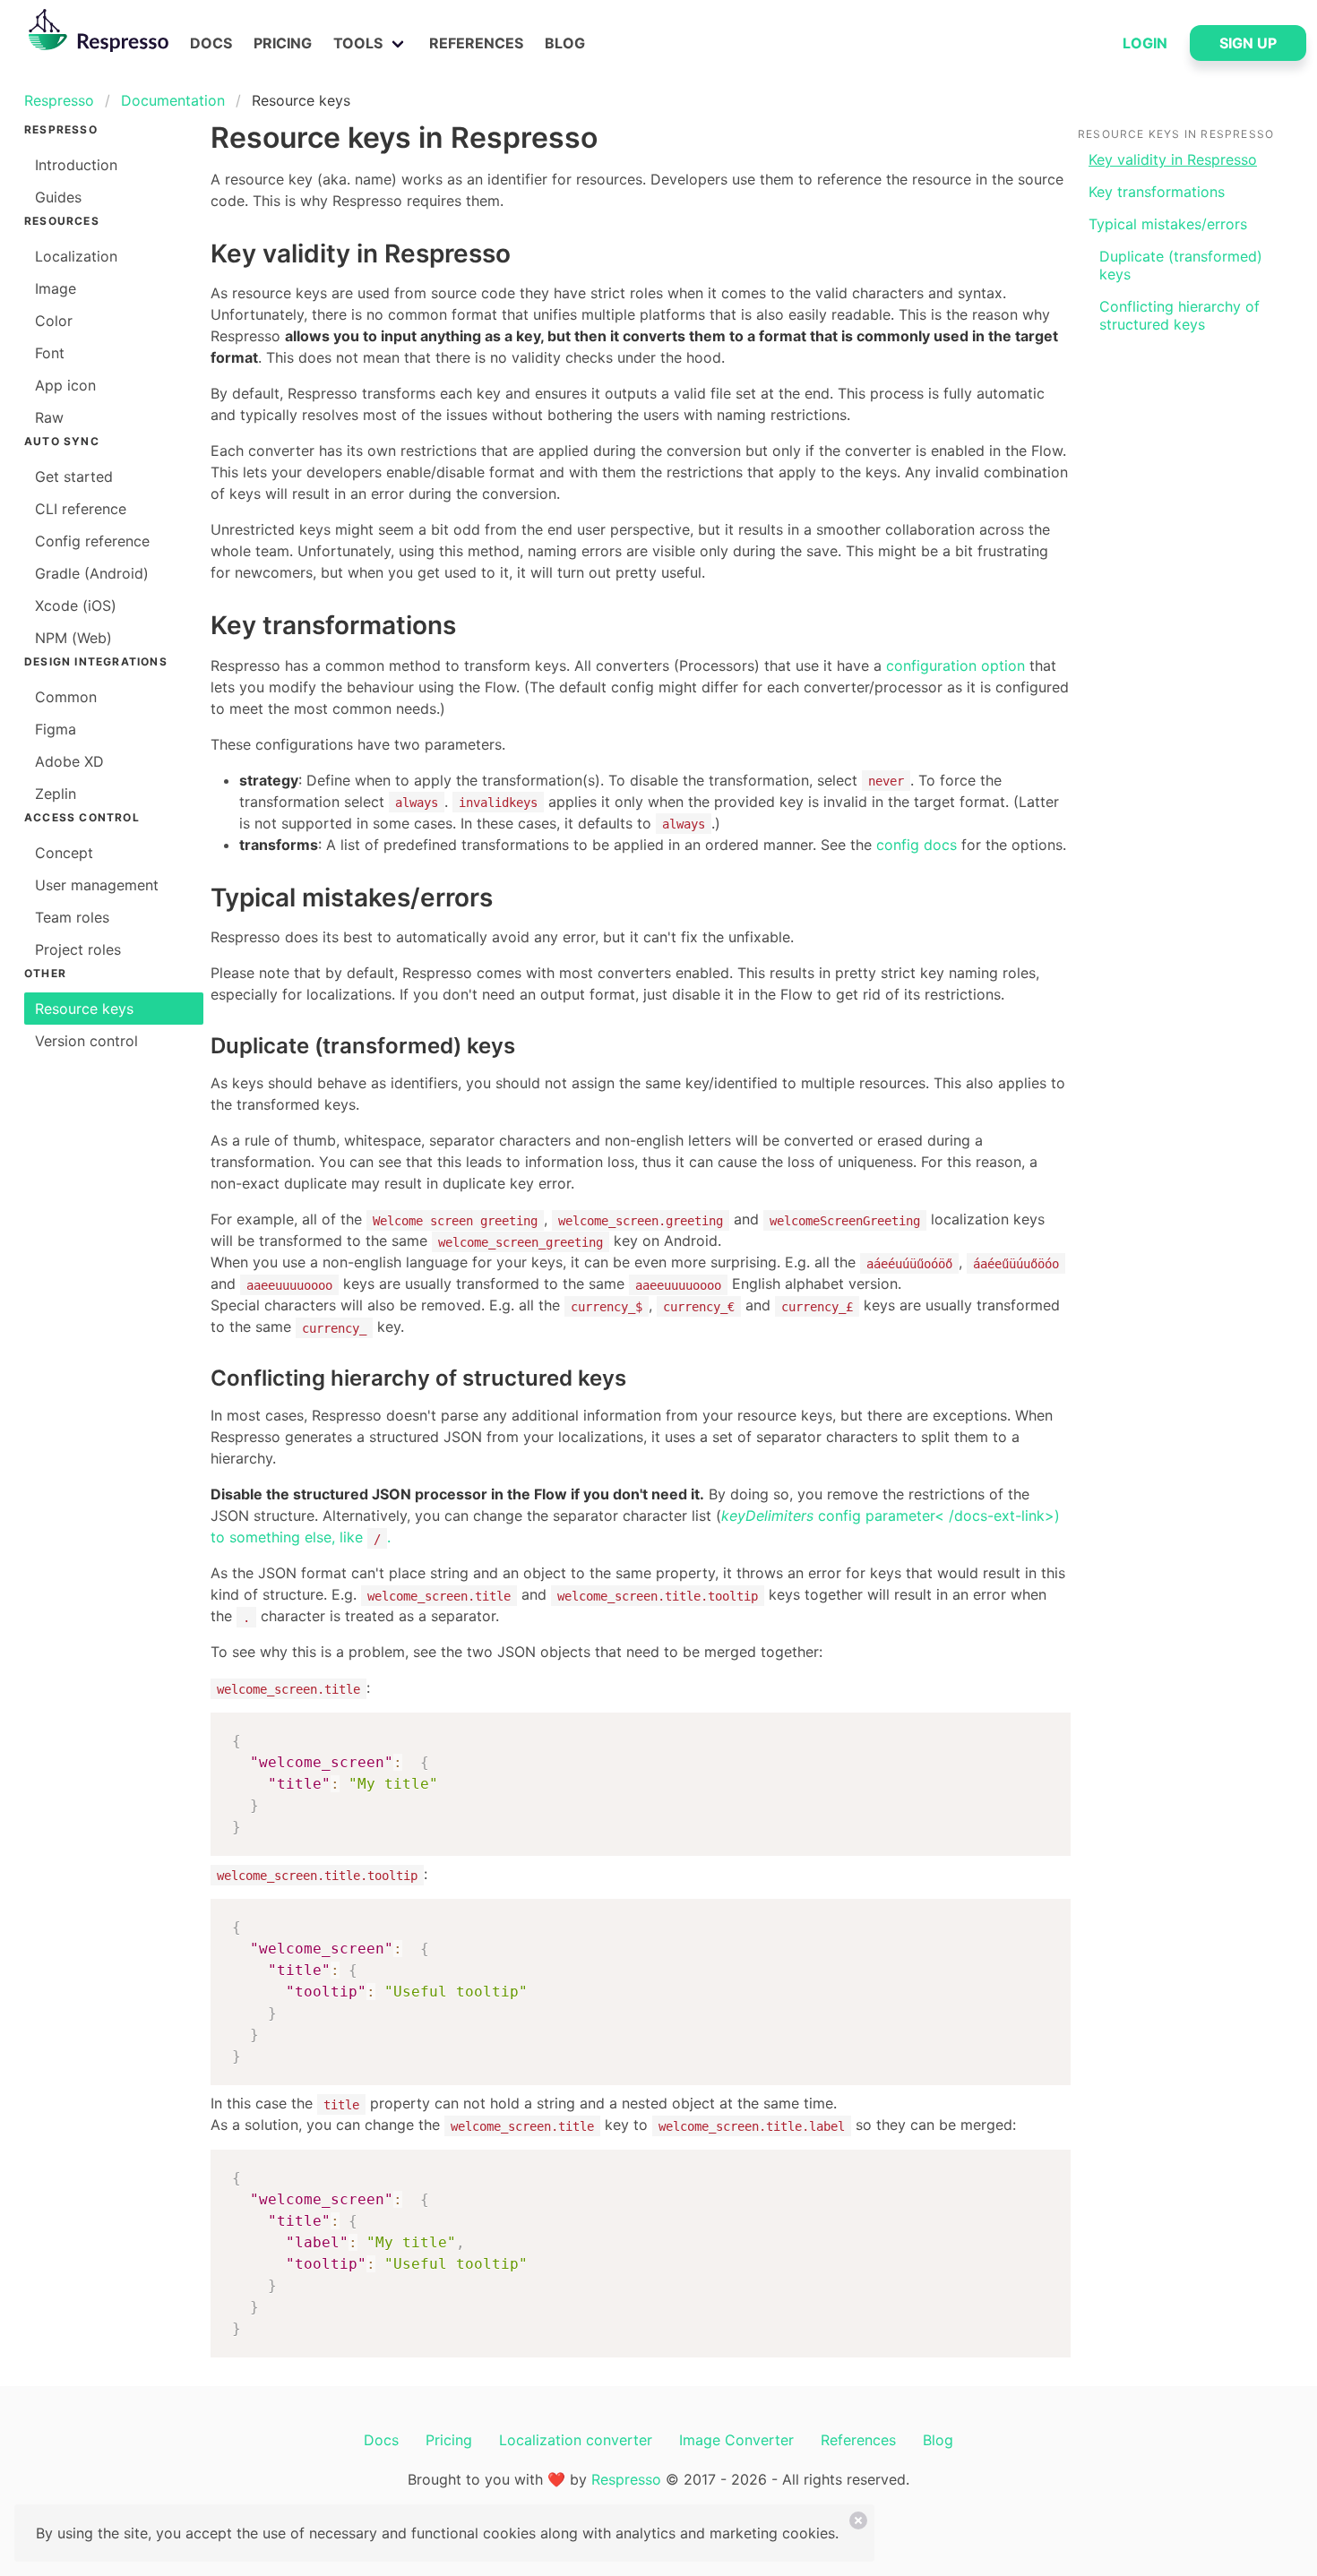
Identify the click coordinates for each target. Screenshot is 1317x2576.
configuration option (955, 665)
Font (50, 353)
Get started (74, 477)
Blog (565, 43)
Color (54, 321)
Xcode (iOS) (76, 605)
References (476, 43)
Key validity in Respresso (1173, 159)
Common (66, 697)
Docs (211, 43)
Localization (76, 256)
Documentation (173, 100)
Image (56, 288)
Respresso (59, 100)
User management (97, 885)
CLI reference (81, 509)
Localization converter (576, 2440)
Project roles (78, 949)
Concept (64, 853)
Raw (49, 417)
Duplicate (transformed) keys (1181, 265)
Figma (56, 729)
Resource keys (84, 1009)
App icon (65, 385)
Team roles (72, 917)
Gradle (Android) (92, 573)
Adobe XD (69, 761)
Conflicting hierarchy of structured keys (1179, 315)
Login (1145, 43)
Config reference (92, 541)
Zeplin (56, 794)
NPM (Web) (73, 638)
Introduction (76, 165)
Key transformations (1157, 192)
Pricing (283, 43)
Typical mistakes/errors (1168, 224)
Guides (58, 197)
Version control (86, 1041)
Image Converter (736, 2440)
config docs (917, 845)
